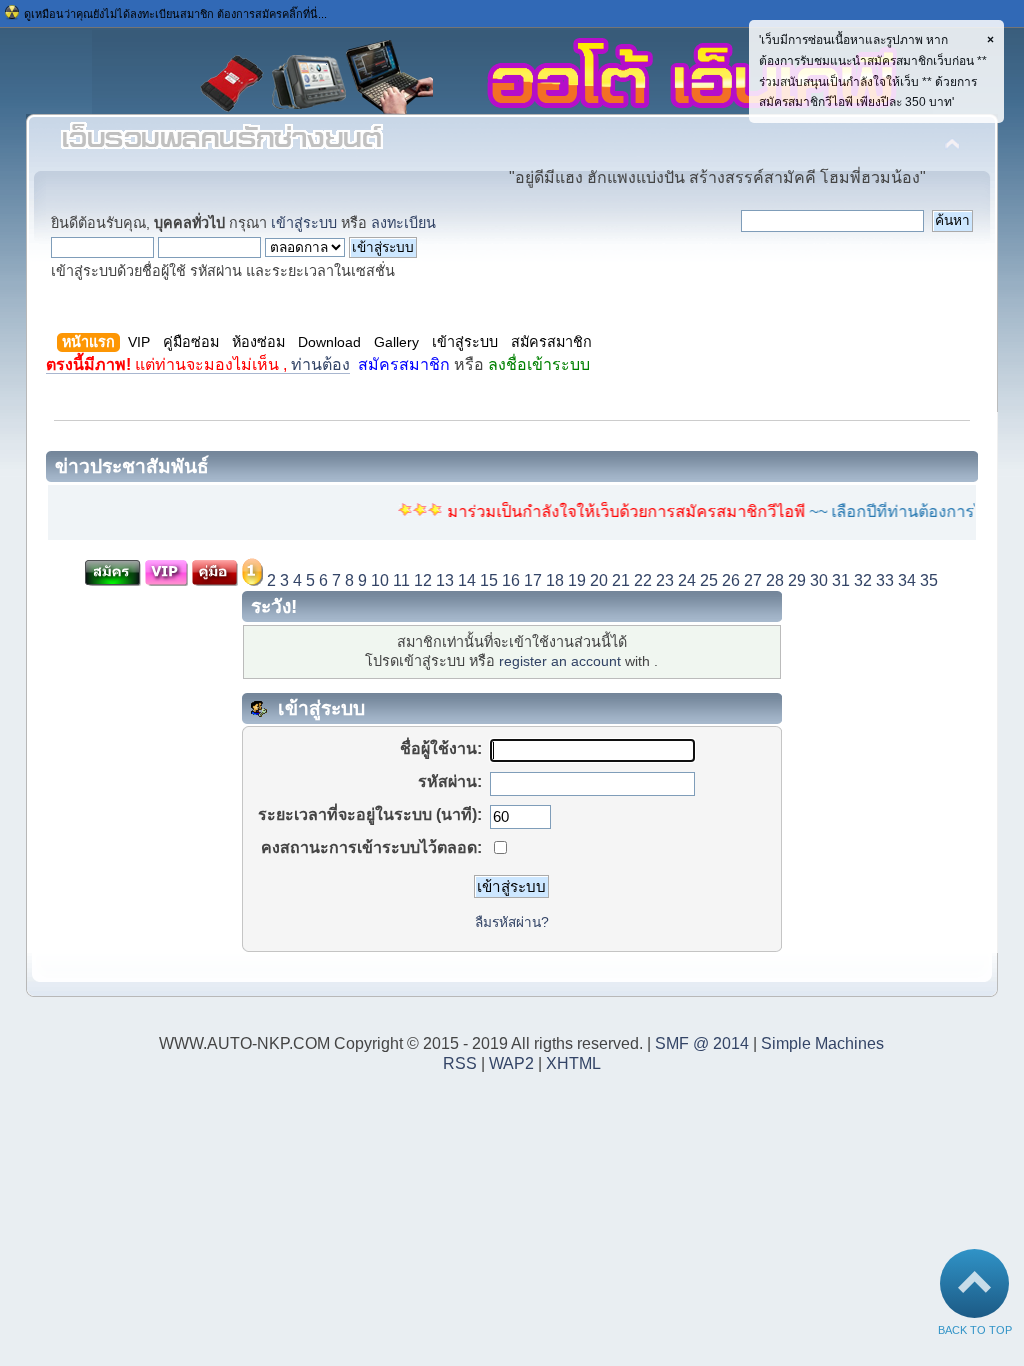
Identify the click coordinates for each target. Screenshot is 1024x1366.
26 (731, 580)
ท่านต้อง (198, 364)
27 (753, 580)
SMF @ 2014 (702, 1043)
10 (380, 580)
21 (621, 580)
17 (533, 580)
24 (687, 580)
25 (709, 580)
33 (885, 580)
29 (797, 580)
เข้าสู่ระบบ (304, 223)
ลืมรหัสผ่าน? (512, 922)
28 (775, 580)
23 (665, 580)
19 (577, 580)
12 (423, 580)
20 (599, 580)
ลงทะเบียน (403, 223)
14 (467, 580)
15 (489, 580)
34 (907, 580)
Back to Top (975, 1330)
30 (819, 580)
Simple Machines (822, 1043)
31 (841, 580)
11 (401, 580)
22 (643, 580)
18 (555, 580)
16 (511, 580)
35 (929, 580)
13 (445, 580)
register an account (560, 661)
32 (863, 580)
